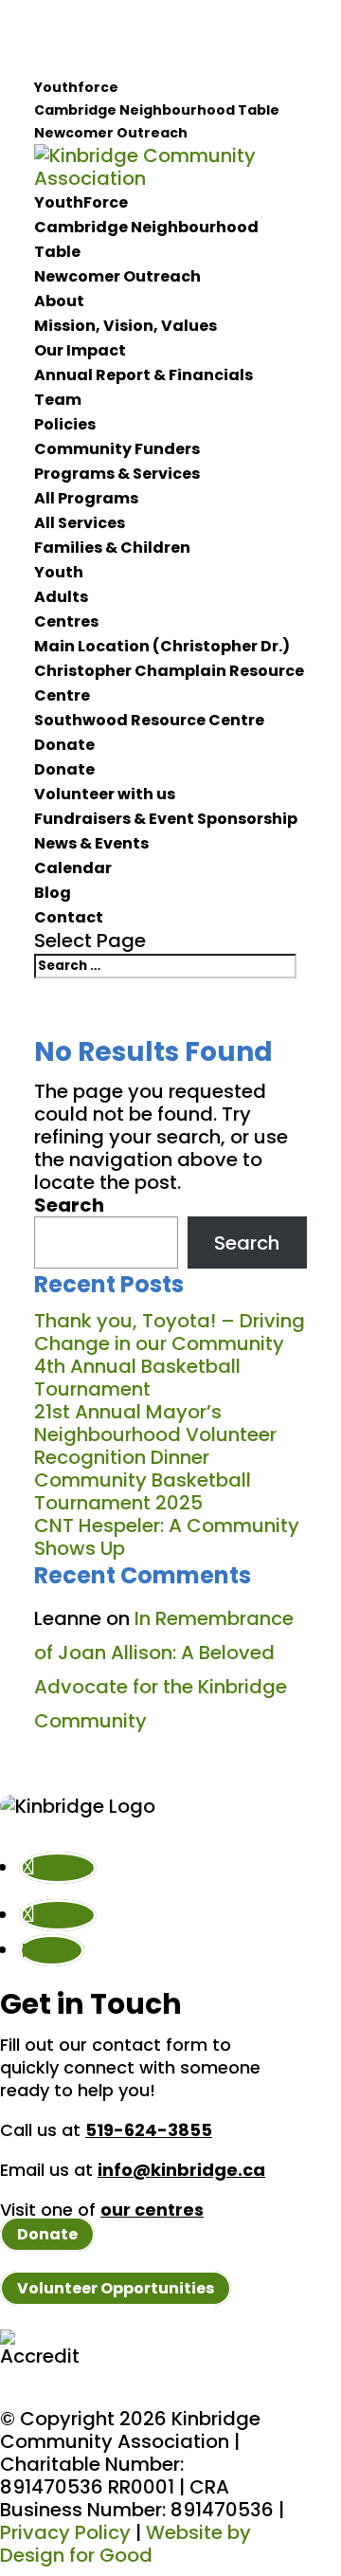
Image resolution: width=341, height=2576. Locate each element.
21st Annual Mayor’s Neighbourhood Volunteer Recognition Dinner (155, 1434)
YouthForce (81, 202)
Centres (66, 621)
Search (69, 1205)
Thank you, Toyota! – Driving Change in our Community (170, 1332)
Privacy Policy (65, 2532)
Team (58, 400)
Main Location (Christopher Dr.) (162, 646)
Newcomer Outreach (111, 133)
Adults (61, 597)
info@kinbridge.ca (181, 2170)
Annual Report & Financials (144, 375)
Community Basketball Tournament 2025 (143, 1491)
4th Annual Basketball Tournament (137, 1378)
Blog (53, 893)
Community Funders (117, 449)
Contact (69, 917)
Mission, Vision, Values (126, 326)
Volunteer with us (105, 794)
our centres (152, 2210)
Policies (65, 424)
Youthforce (76, 87)
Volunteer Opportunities (116, 2288)
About (59, 301)
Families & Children (112, 548)
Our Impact (80, 350)
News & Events (91, 843)
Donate (64, 745)
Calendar (73, 868)
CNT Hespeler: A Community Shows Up (167, 1537)
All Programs (86, 498)
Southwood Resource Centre (149, 720)
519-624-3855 (149, 2130)
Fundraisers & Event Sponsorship (166, 819)
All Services (80, 523)
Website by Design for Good (126, 2544)
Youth (59, 572)
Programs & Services (117, 474)
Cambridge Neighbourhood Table (157, 110)
